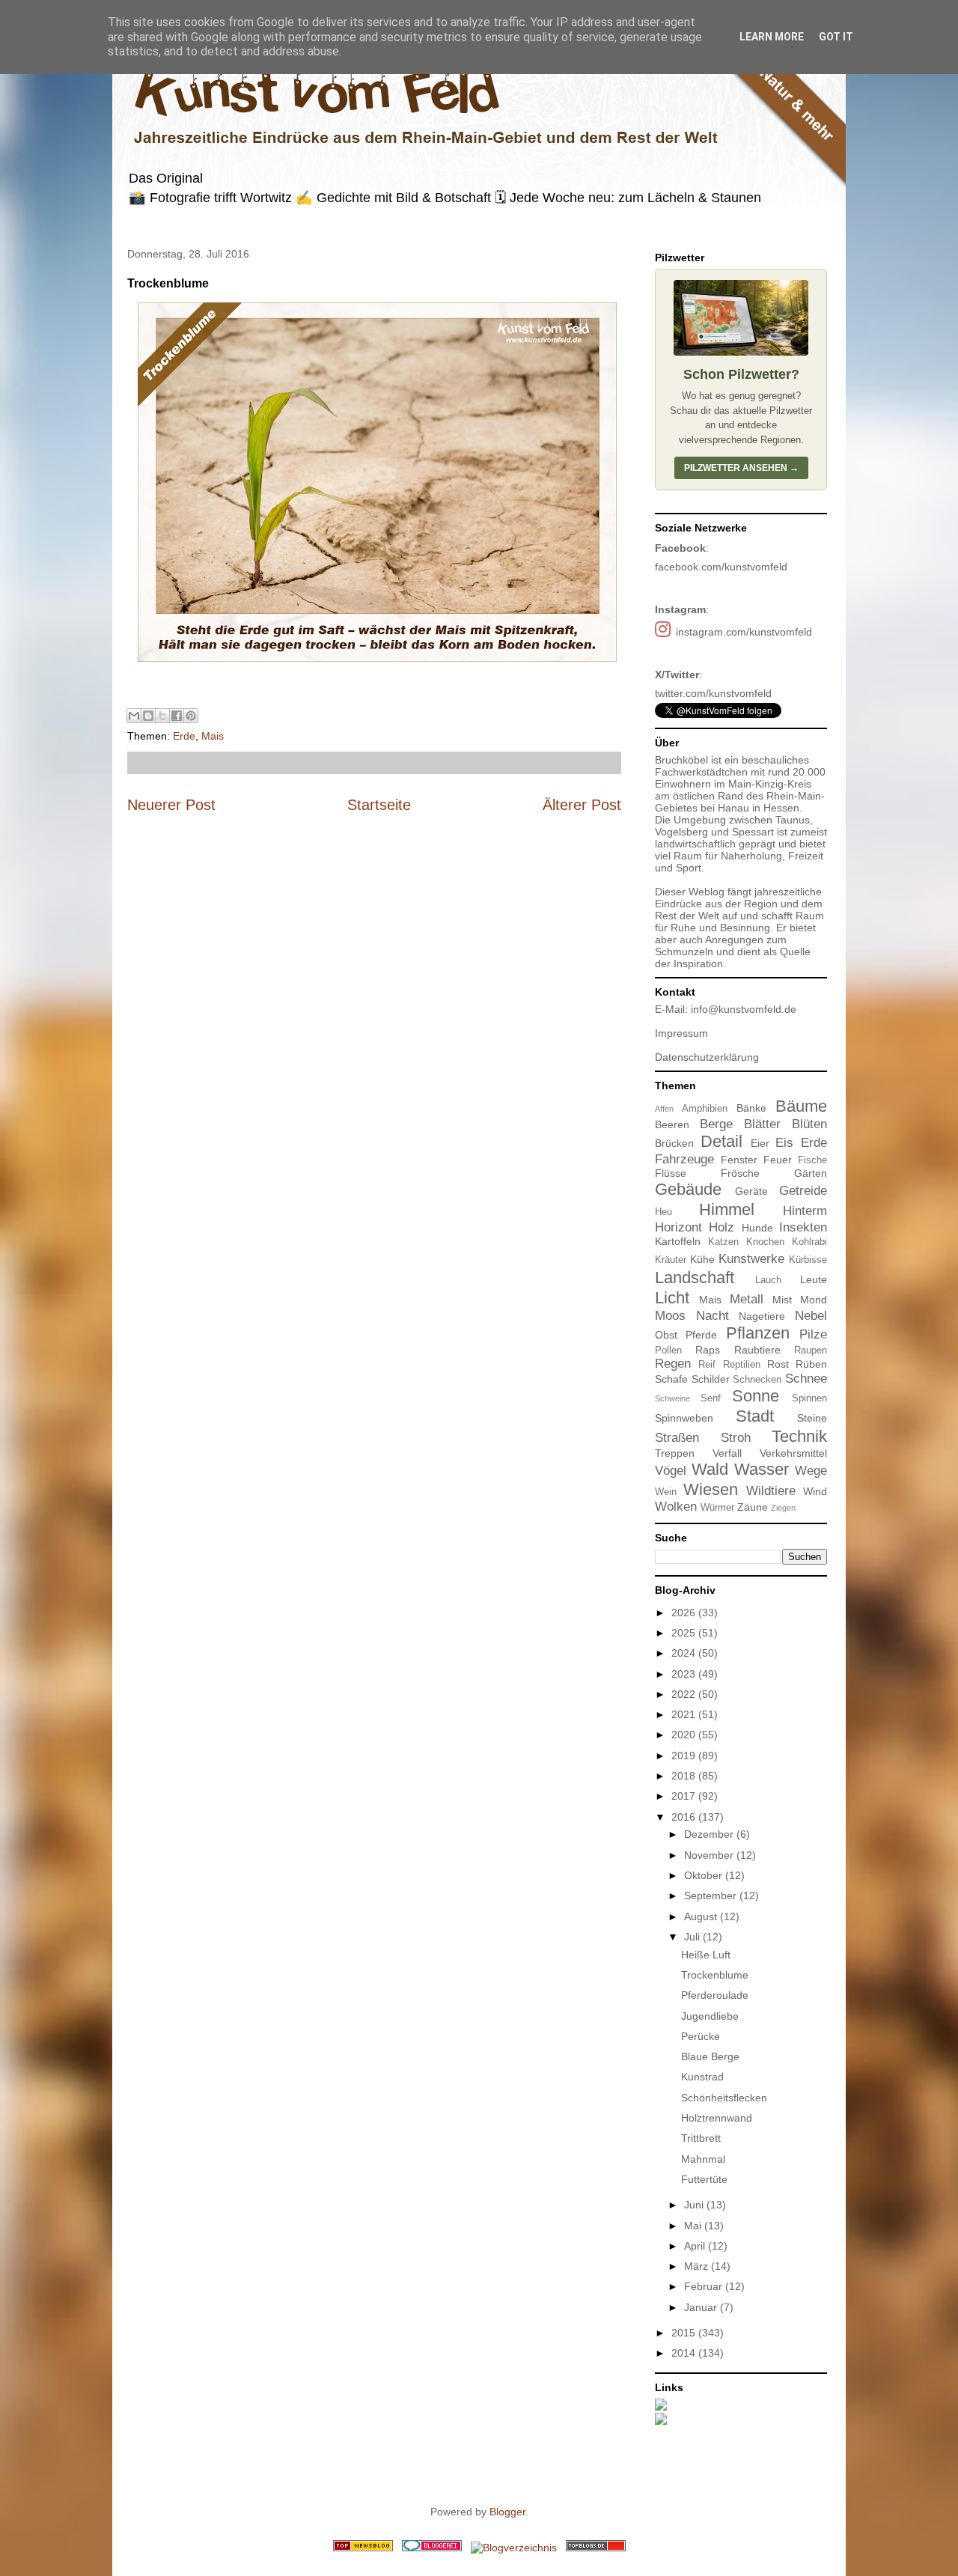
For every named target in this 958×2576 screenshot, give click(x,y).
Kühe (702, 1259)
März (698, 2266)
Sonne (756, 1396)
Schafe (671, 1379)
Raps (708, 1350)
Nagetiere (762, 1316)
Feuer (778, 1160)
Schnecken (757, 1380)
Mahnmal (703, 2159)
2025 (685, 1633)
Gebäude (688, 1189)
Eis (784, 1143)
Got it (836, 37)
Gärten (811, 1173)
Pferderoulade (715, 1995)
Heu (663, 1212)
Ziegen (783, 1508)
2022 (685, 1694)
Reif (707, 1365)
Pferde (701, 1335)
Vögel (671, 1471)
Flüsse (671, 1173)
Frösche (740, 1173)
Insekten (803, 1227)
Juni (695, 2205)
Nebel (811, 1316)
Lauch (768, 1280)
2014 (685, 2353)
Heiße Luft (706, 1955)
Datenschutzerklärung (707, 1057)
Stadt (755, 1416)
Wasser (762, 1469)
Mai (694, 2226)
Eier (760, 1143)
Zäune (753, 1507)
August (702, 1916)
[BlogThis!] (148, 716)
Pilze (813, 1334)
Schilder (711, 1379)
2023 (685, 1674)
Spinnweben (684, 1418)
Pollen (668, 1351)
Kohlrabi (809, 1242)
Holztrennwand (717, 2118)
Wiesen (711, 1489)
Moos (670, 1316)
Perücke (701, 2036)
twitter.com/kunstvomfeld (713, 693)
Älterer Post (582, 805)
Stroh (736, 1438)
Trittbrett (701, 2138)
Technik (799, 1436)
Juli (693, 1937)
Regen (673, 1364)
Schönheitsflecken (724, 2098)
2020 (685, 1735)
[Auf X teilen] (162, 716)
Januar (702, 2307)
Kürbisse (808, 1260)
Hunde (757, 1228)
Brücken (674, 1143)
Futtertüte (704, 2179)
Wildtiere (771, 1491)
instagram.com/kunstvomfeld (744, 632)
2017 (685, 1796)
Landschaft (695, 1278)
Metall (747, 1299)
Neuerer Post (171, 805)
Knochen (765, 1242)
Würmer (717, 1508)
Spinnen (809, 1398)
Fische (812, 1160)
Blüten (809, 1124)
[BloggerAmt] (514, 2548)
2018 (685, 1776)
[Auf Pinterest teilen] (191, 716)
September (712, 1896)
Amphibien (705, 1109)
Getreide (803, 1191)
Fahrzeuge (684, 1159)
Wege (811, 1471)
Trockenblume (715, 1975)
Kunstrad (702, 2077)
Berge (716, 1124)
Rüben (811, 1364)
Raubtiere (757, 1350)
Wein (666, 1492)
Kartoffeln (678, 1241)
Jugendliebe (710, 2016)
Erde (184, 736)
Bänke (751, 1108)
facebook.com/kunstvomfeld (721, 567)
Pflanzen (758, 1333)
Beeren (672, 1124)
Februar (705, 2286)
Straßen (677, 1438)
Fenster (739, 1160)
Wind (815, 1491)
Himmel (727, 1209)
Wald (710, 1469)
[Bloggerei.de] (432, 2548)
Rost (778, 1364)
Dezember (710, 1834)
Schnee (806, 1379)
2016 (685, 1817)
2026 (685, 1613)
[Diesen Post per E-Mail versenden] (134, 716)
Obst (666, 1335)
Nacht (713, 1316)
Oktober (705, 1875)
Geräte (751, 1191)
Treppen (675, 1453)
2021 (685, 1714)
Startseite (379, 805)
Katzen (723, 1242)
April (696, 2246)
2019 (685, 1756)
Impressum (681, 1033)
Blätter (762, 1124)
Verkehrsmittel (793, 1453)
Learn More (772, 37)
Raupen (811, 1351)
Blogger (507, 2512)
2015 (685, 2333)
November (710, 1855)
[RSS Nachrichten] (363, 2548)
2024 (685, 1653)
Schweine (672, 1398)
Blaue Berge (710, 2056)
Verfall (727, 1453)
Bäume (801, 1106)
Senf (711, 1398)
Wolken (676, 1507)
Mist (782, 1300)
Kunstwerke (751, 1259)
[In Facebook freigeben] (177, 716)
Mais (213, 736)
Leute (814, 1279)
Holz (721, 1227)
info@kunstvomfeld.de (744, 1009)
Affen (664, 1109)
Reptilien (742, 1365)
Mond (814, 1300)
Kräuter (671, 1260)
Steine (812, 1418)
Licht (672, 1298)
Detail (721, 1141)
